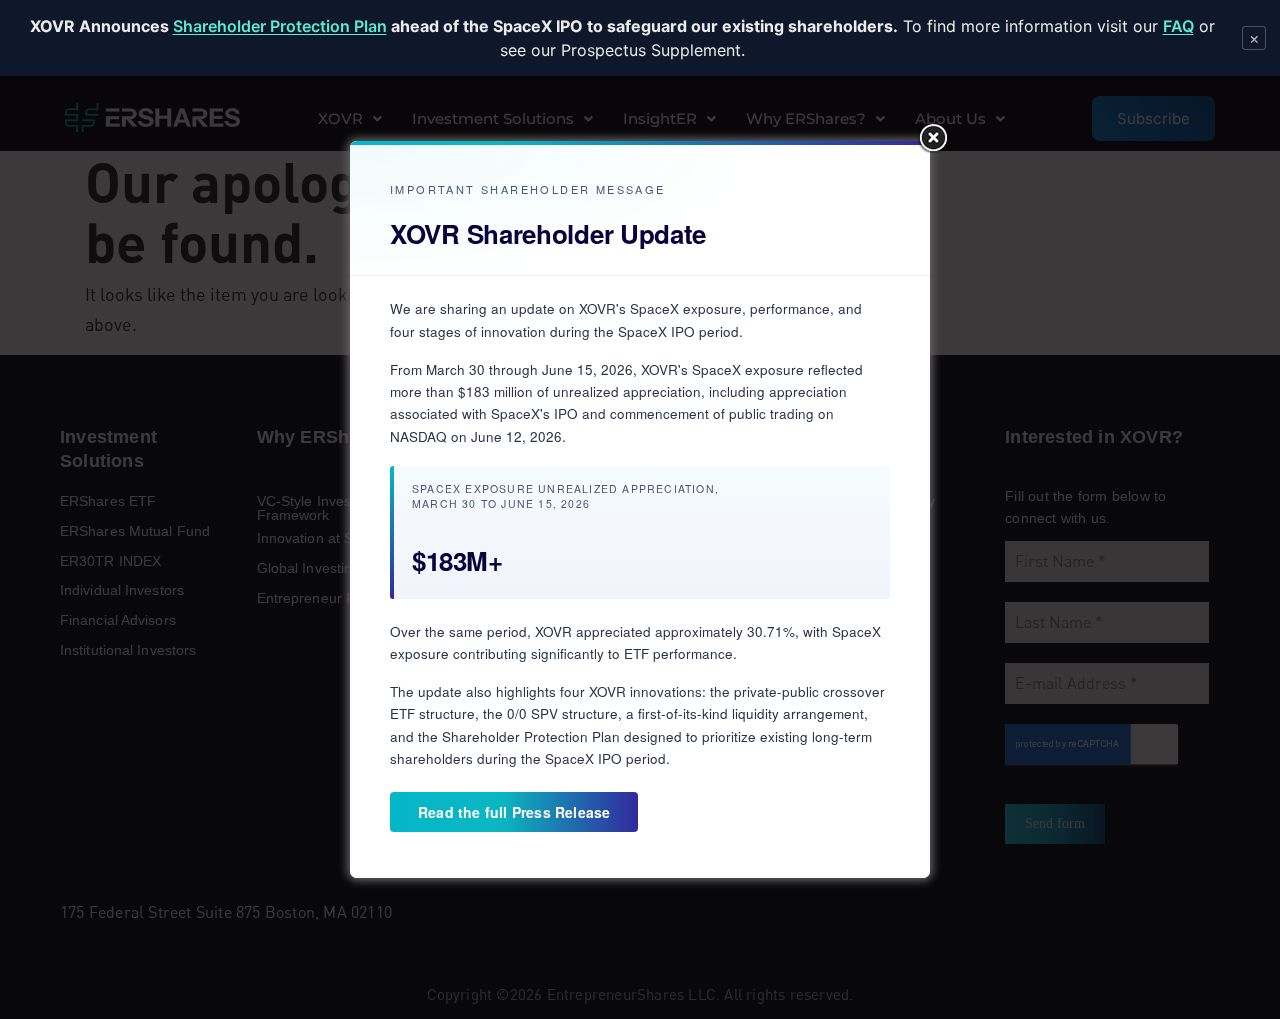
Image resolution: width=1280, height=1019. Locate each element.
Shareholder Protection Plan (280, 26)
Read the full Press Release (514, 812)
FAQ (1178, 26)
